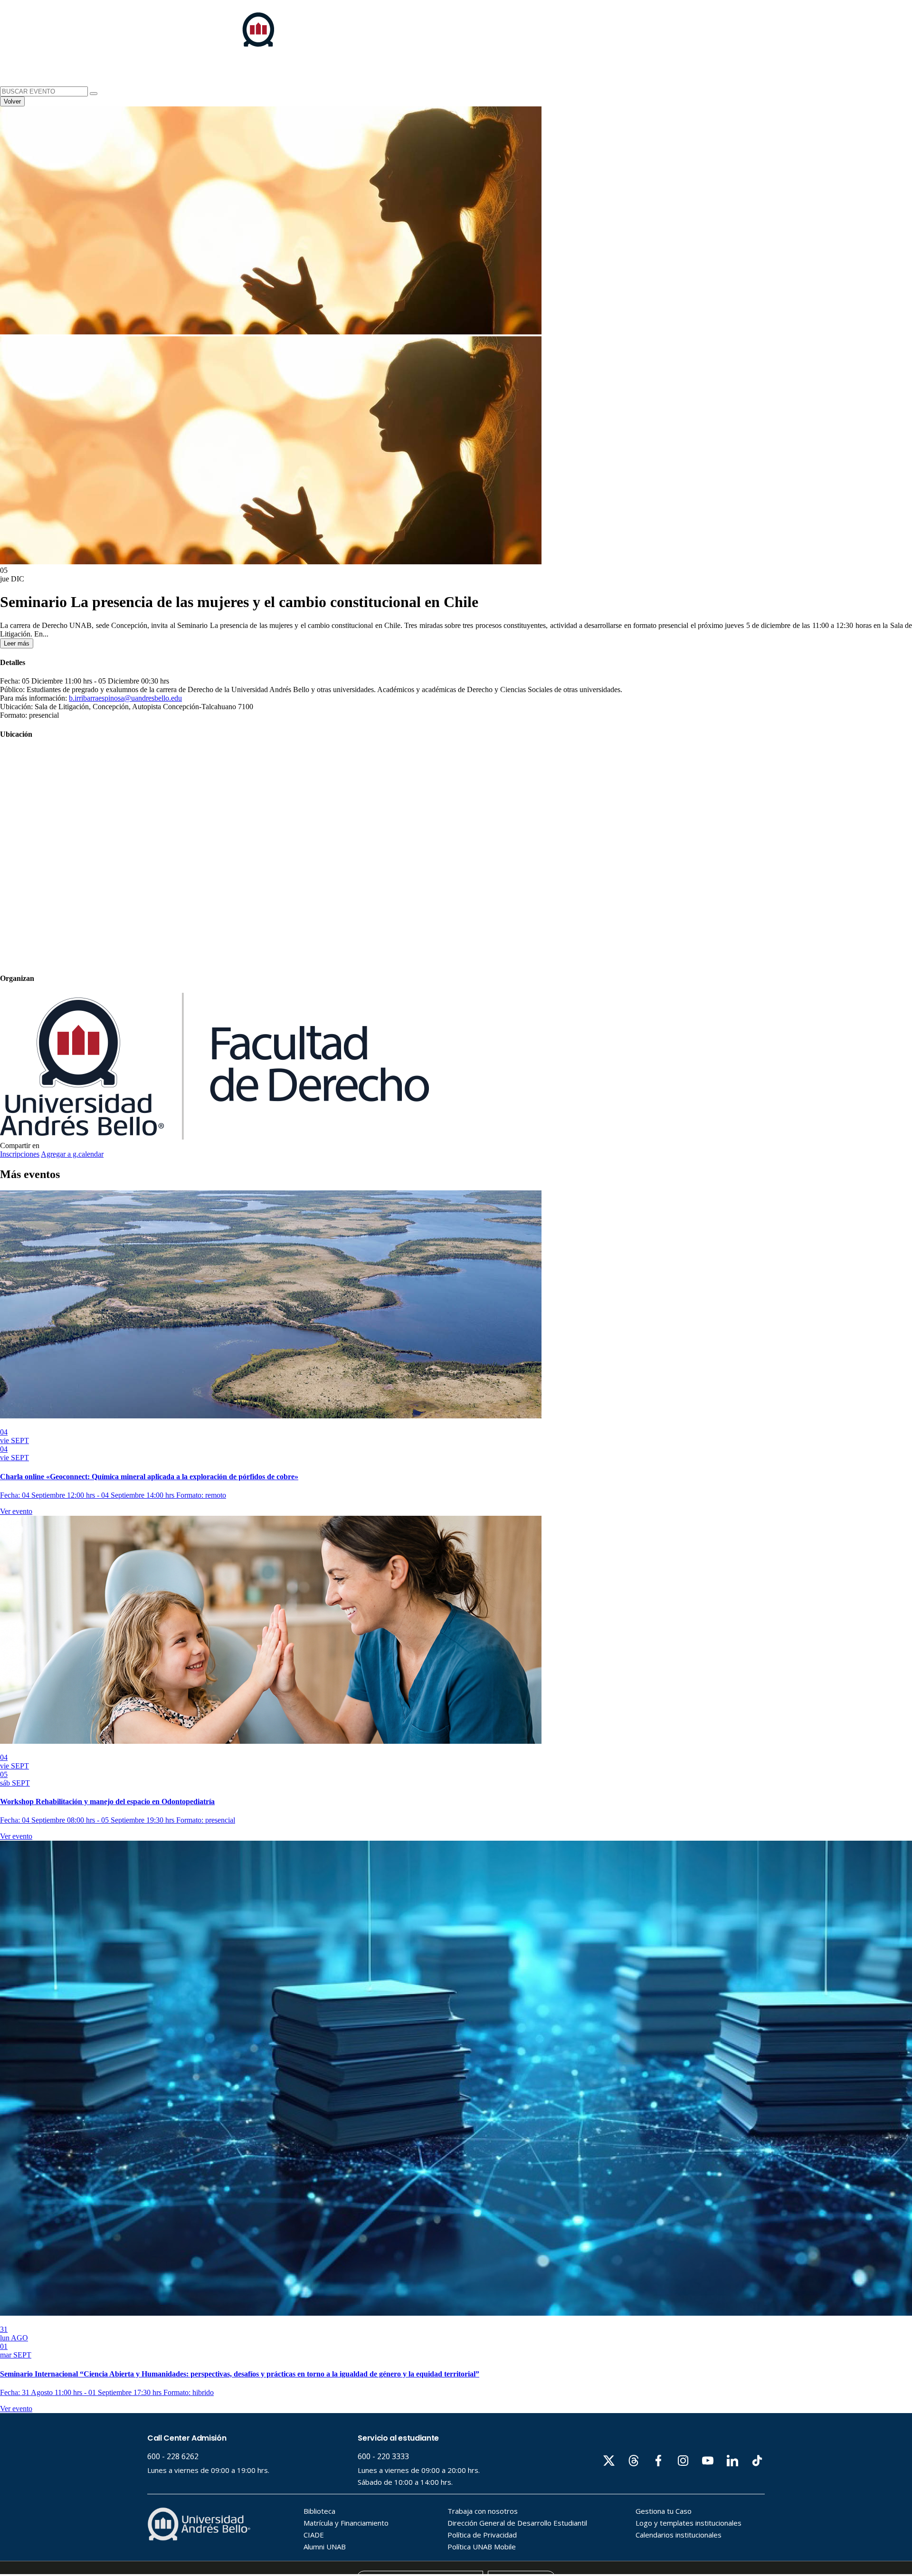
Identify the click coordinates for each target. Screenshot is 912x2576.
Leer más (17, 643)
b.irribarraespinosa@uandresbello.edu (125, 698)
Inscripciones (20, 1154)
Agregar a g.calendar (72, 1154)
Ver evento (16, 1511)
